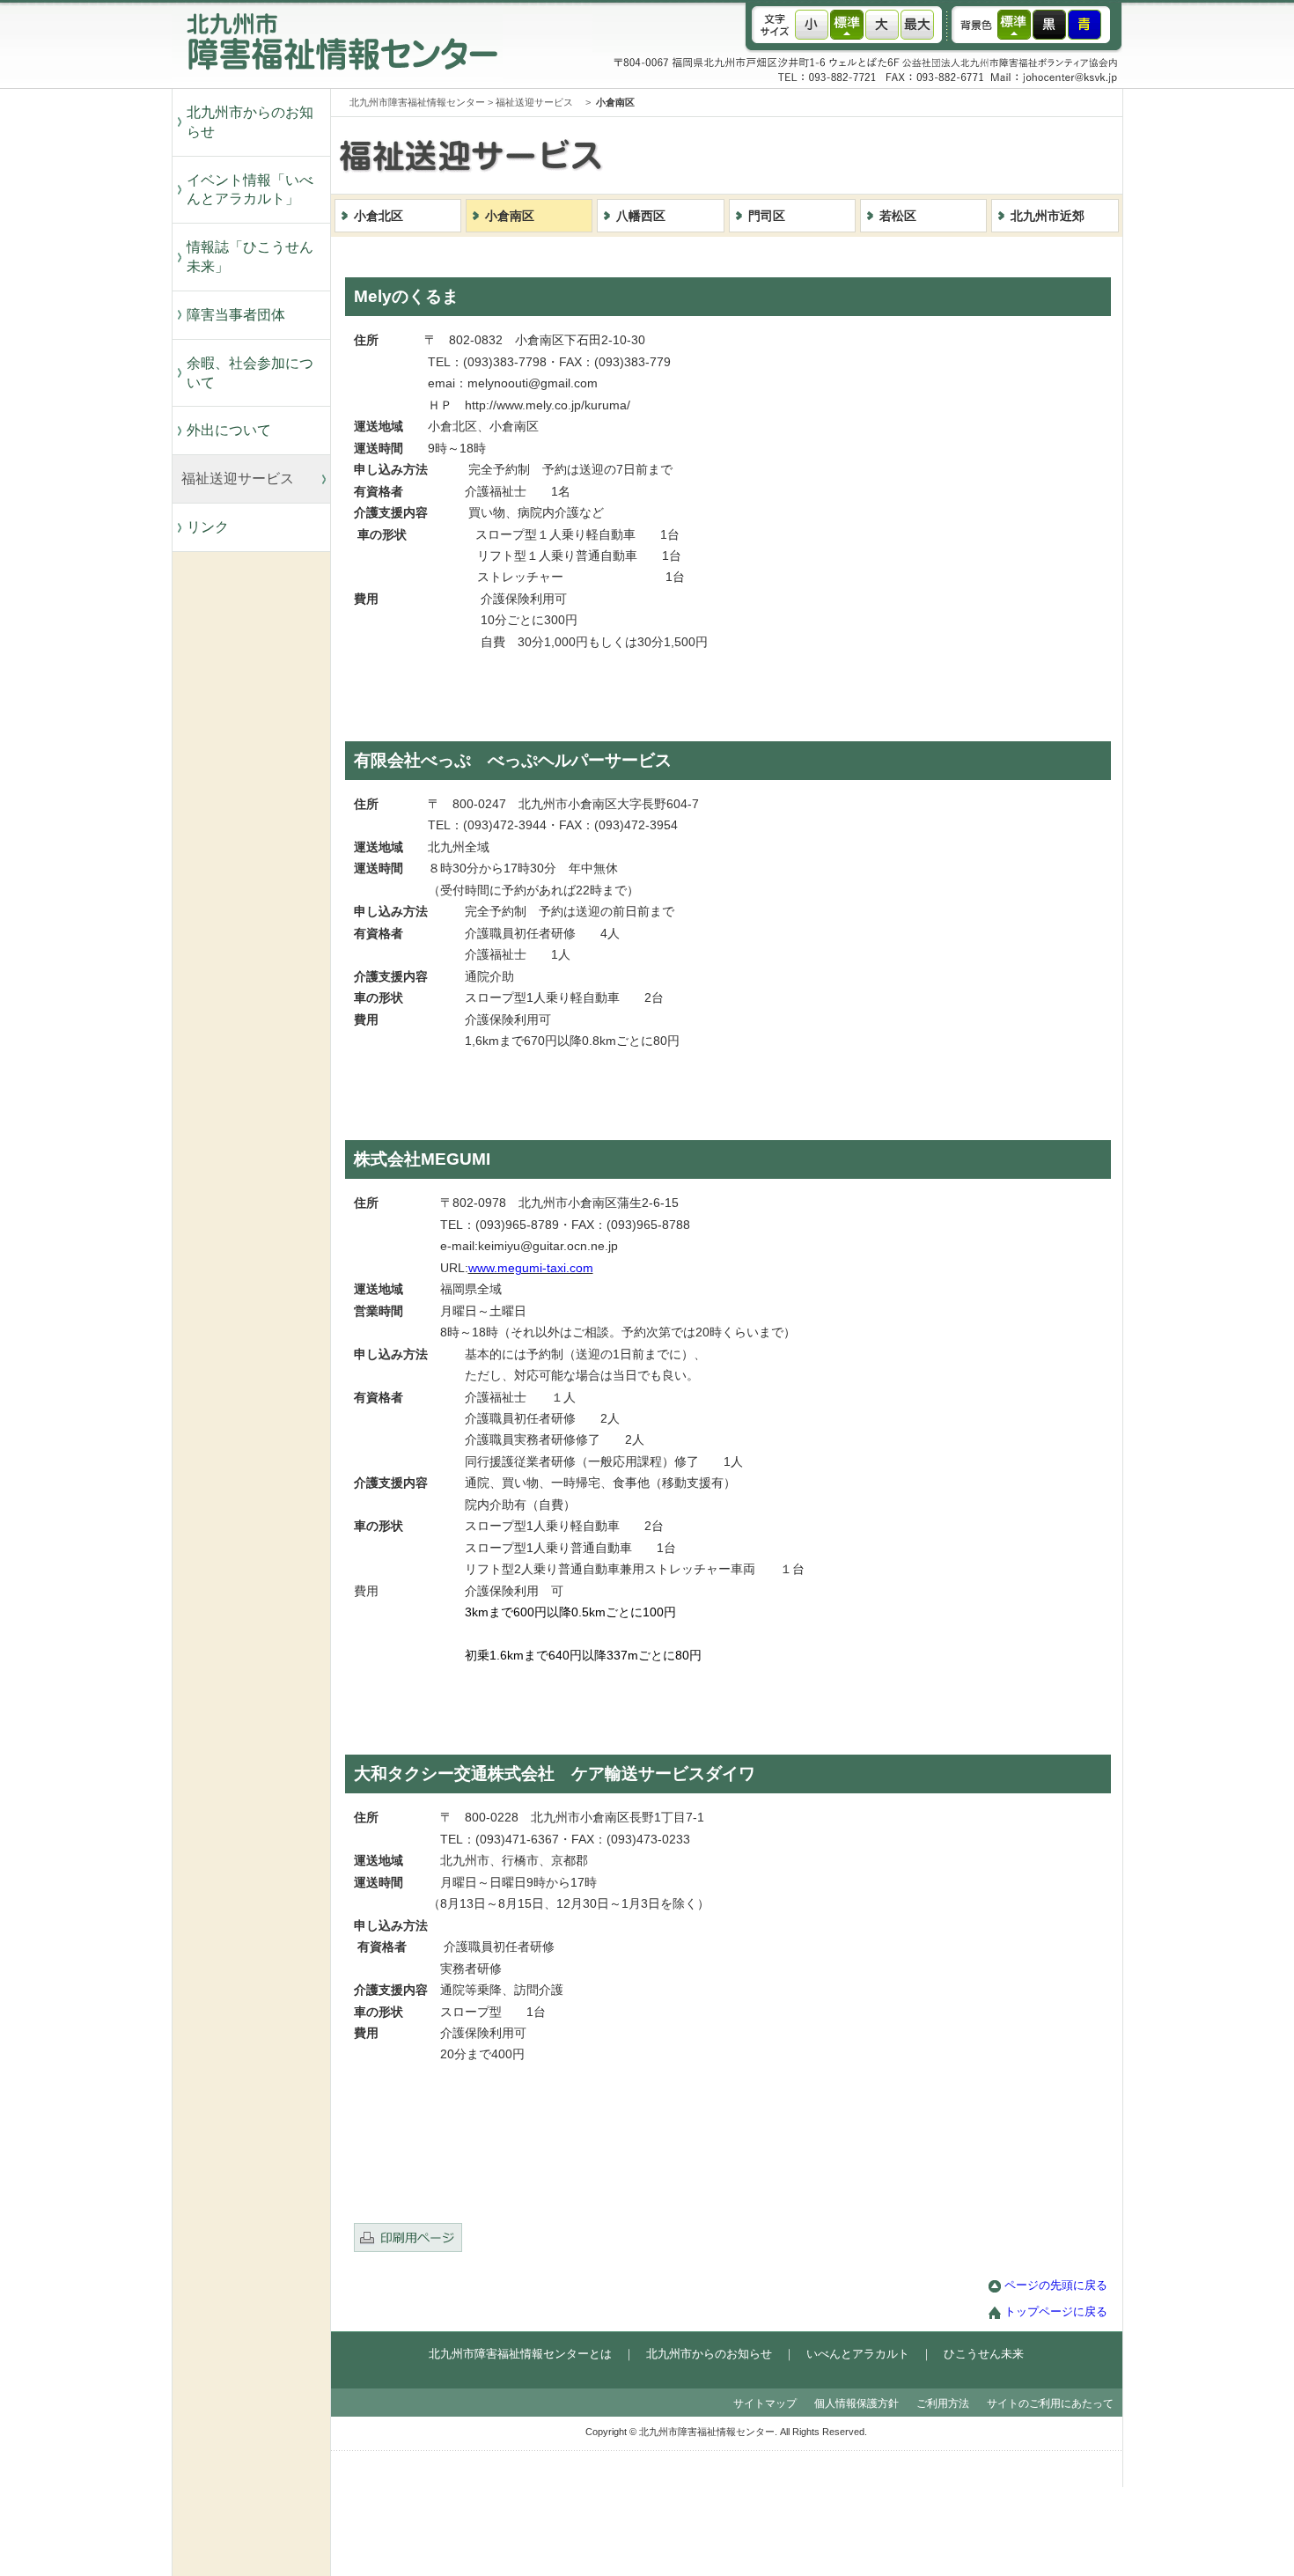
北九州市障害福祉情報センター (417, 102)
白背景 (1014, 25)
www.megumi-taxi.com (531, 1268)
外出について (229, 430)
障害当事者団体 (236, 315)
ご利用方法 (943, 2403)
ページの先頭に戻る (1056, 2285)
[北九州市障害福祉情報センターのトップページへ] (337, 84)
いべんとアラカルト (858, 2354)
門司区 (767, 216)
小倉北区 (379, 216)
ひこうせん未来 (984, 2354)
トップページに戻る (1056, 2312)
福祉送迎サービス (245, 478)
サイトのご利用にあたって (1050, 2403)
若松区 (898, 216)
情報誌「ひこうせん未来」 (250, 257)
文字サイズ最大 (917, 25)
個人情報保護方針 (857, 2403)
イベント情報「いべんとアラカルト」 (250, 190)
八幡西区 (641, 216)
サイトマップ (765, 2403)
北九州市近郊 (1048, 216)
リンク (208, 527)
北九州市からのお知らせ (250, 122)
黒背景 (1049, 25)
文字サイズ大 (882, 25)
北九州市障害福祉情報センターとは (520, 2354)
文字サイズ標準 (847, 25)
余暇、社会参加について (250, 373)
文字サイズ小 (812, 25)
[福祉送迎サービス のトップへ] (761, 190)
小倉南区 (510, 216)
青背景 (1084, 25)
